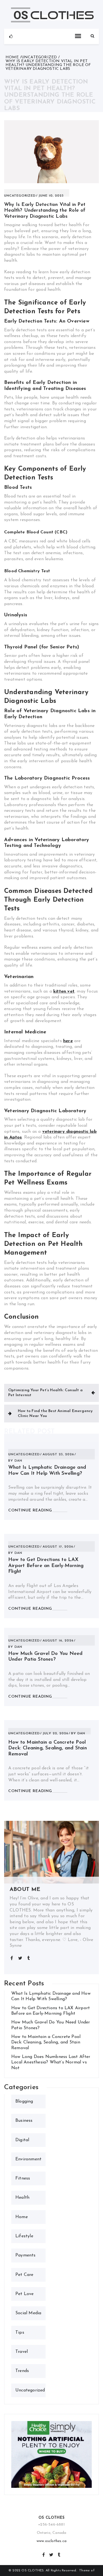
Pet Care (24, 2275)
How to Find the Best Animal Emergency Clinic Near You (55, 1414)
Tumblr (59, 2554)
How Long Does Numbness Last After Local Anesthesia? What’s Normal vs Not (51, 2062)
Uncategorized (20, 196)
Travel (22, 2352)
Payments (26, 2255)
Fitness (23, 2178)
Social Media (28, 2313)
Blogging (24, 2101)
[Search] (92, 36)
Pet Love (25, 2294)
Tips (20, 2333)
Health (22, 2198)
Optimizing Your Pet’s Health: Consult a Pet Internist (45, 1393)
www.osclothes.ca (51, 2541)
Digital (22, 2140)
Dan (18, 1461)
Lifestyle (24, 2236)
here (68, 1041)
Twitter (51, 2554)
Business (24, 2121)
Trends (22, 2371)
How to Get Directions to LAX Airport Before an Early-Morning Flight (46, 1566)
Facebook (44, 2554)
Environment (28, 2159)
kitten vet (64, 991)
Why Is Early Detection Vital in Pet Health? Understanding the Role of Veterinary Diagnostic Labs (45, 211)
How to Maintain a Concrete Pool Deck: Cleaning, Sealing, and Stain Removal (48, 1748)
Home (22, 2217)
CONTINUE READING (30, 1510)
